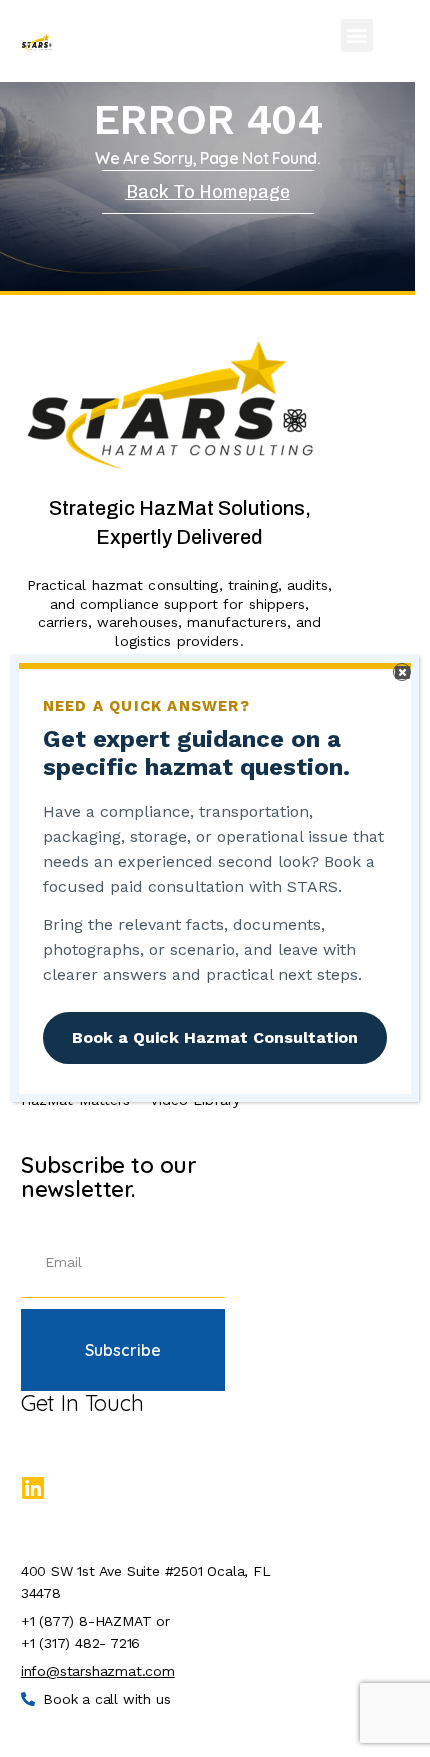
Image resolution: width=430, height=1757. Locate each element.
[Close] (402, 672)
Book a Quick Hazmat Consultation (215, 1037)
